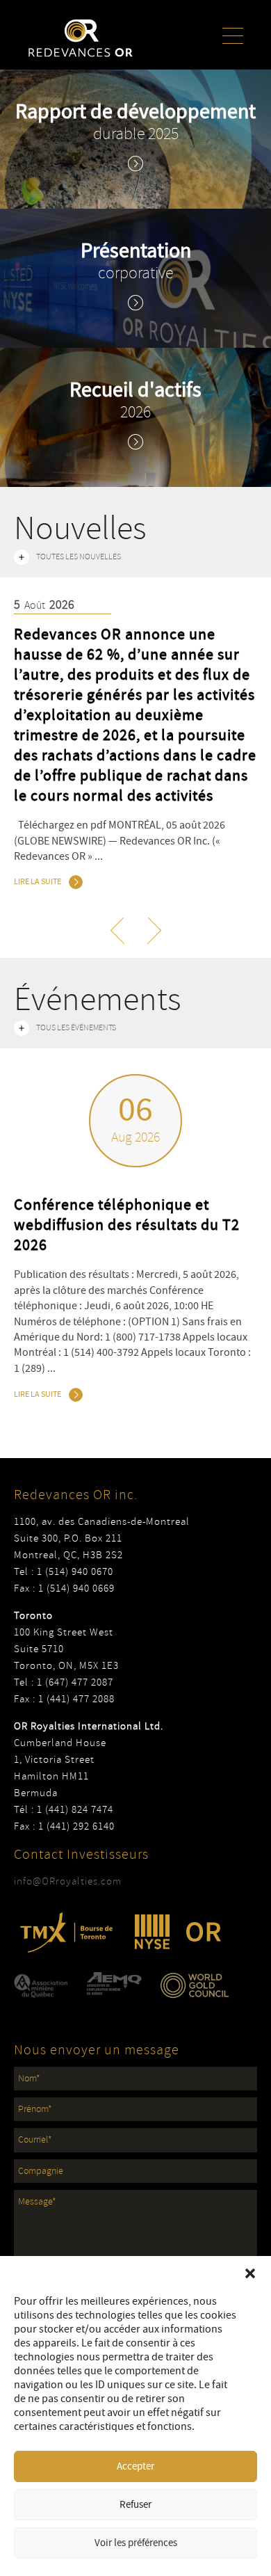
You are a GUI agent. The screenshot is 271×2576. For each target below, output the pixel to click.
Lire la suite (38, 882)
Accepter (135, 2466)
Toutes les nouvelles (79, 557)
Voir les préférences (136, 2543)
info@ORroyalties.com (68, 1881)
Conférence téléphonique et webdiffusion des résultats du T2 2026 (127, 1225)
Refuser (135, 2505)
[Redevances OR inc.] (81, 38)
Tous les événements (76, 1028)
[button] (250, 2273)
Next (264, 746)
